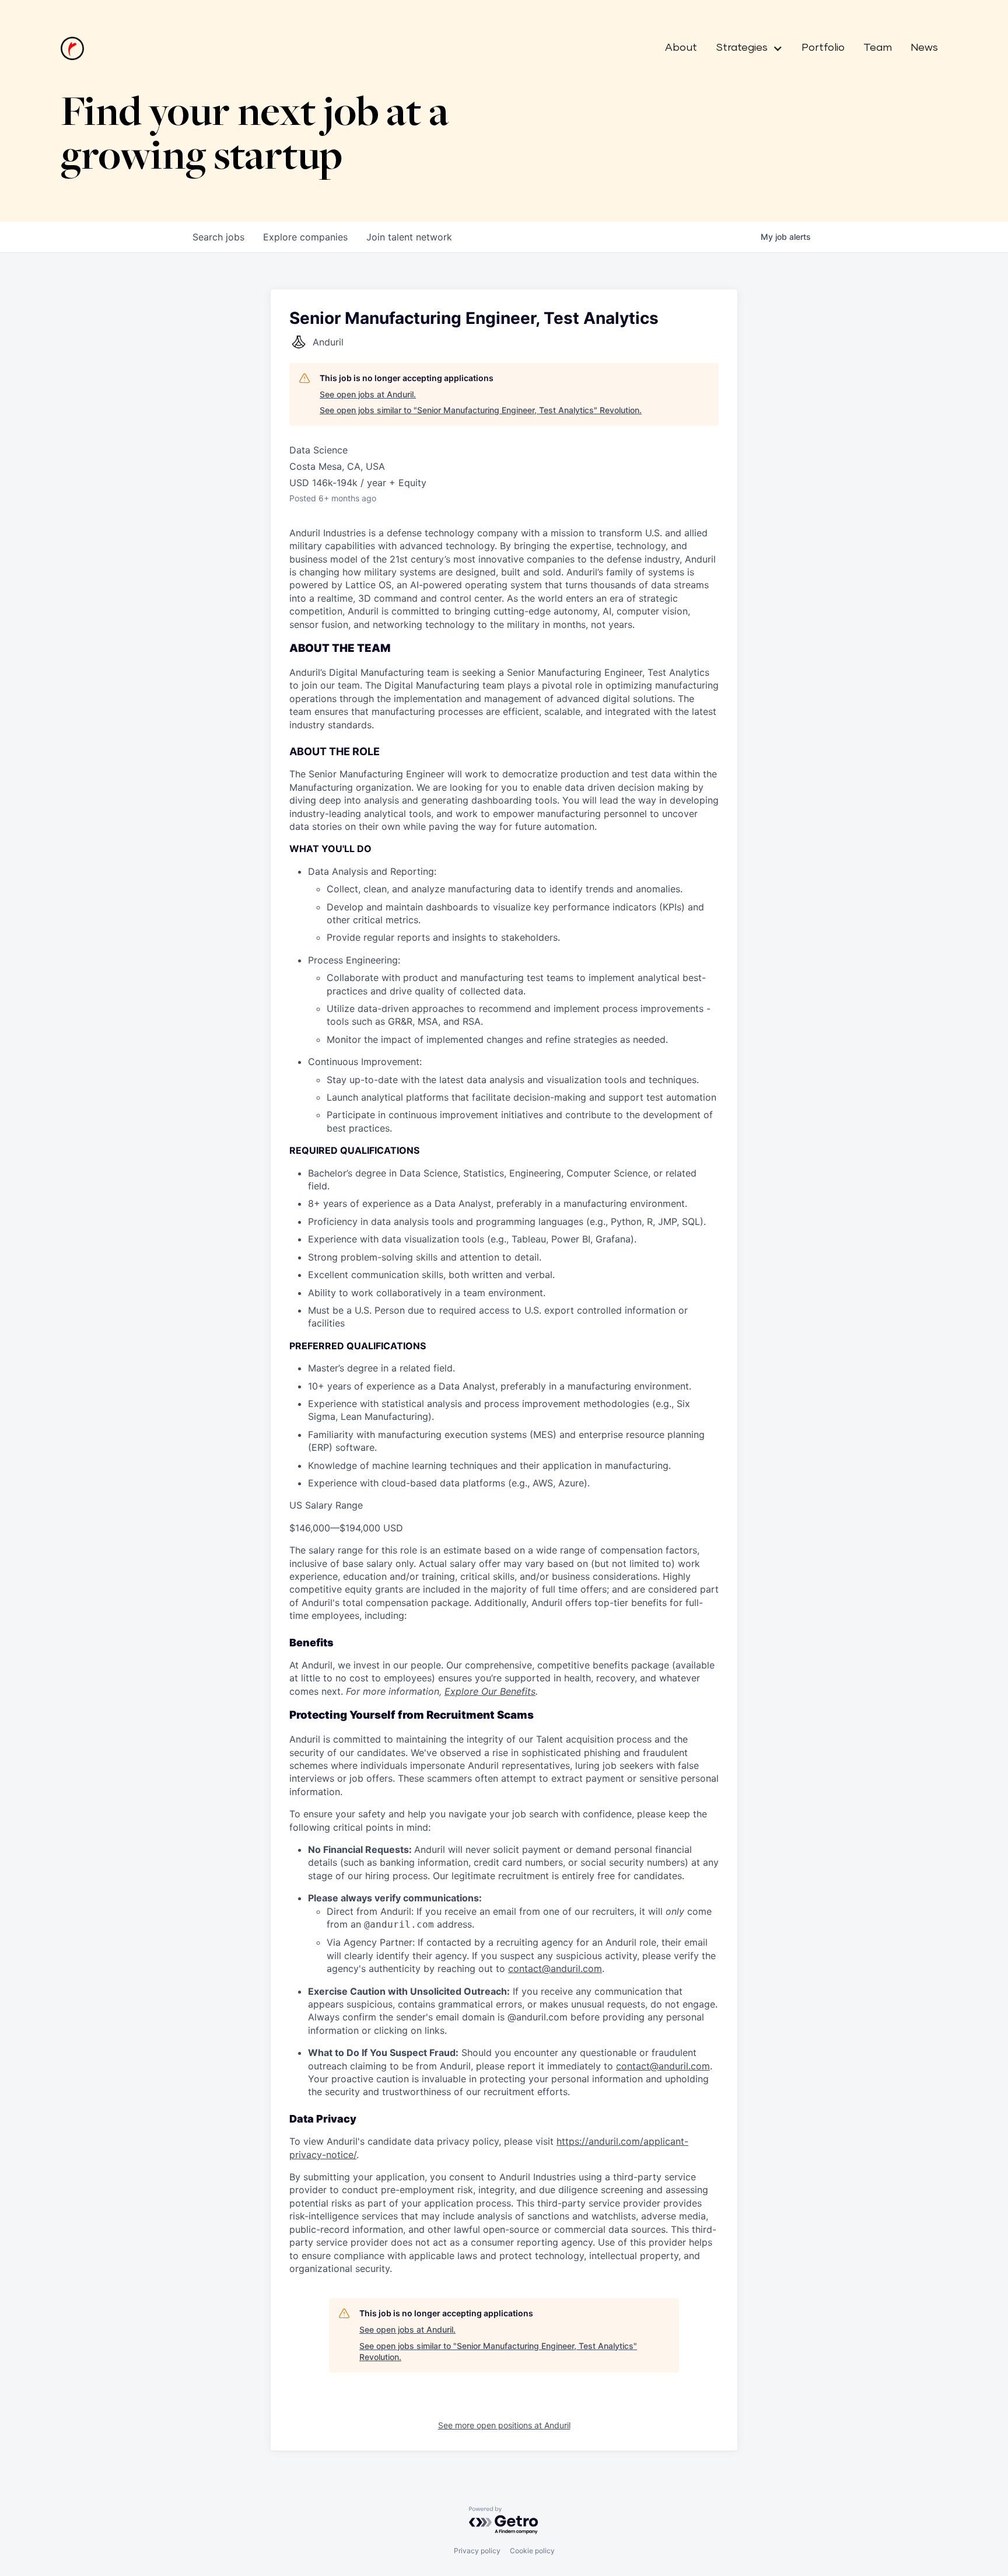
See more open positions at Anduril (504, 2425)
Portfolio (823, 48)
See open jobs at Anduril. (368, 394)
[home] (72, 48)
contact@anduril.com (555, 1968)
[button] (745, 48)
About (681, 48)
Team (878, 48)
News (924, 48)
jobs (218, 237)
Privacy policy (477, 2551)
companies (305, 237)
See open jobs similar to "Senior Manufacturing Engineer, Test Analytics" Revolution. (481, 410)
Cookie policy (532, 2551)
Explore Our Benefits (490, 1691)
